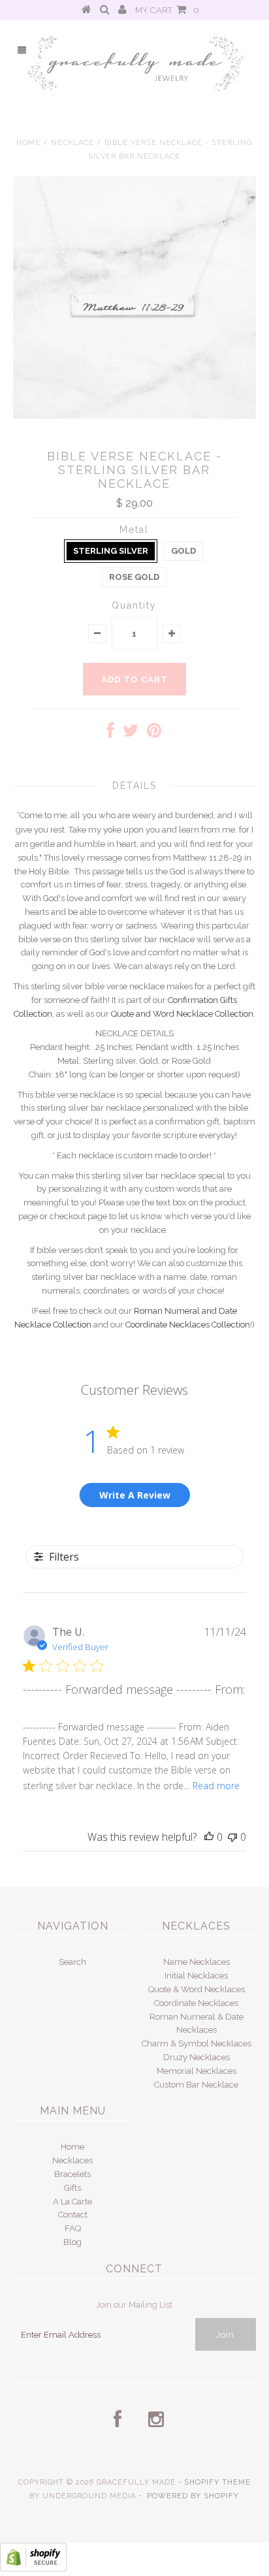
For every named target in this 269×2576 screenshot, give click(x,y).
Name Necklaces (197, 1962)
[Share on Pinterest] (154, 734)
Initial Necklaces (196, 1976)
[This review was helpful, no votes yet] (209, 1837)
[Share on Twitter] (131, 734)
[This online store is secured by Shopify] (33, 2568)
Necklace (72, 143)
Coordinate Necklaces (196, 2003)
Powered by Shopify (193, 2496)
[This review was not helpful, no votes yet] (232, 1837)
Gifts (72, 2188)
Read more (216, 1786)
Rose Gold (134, 577)
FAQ (73, 2228)
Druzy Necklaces (197, 2057)
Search (72, 1962)
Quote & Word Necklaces (197, 1989)
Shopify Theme (217, 2482)
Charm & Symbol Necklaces (197, 2043)
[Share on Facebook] (111, 734)
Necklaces (72, 2160)
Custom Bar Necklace (196, 2085)
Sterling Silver (111, 551)
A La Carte (72, 2202)
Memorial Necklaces (197, 2071)
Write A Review (135, 1495)
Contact (73, 2215)
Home (28, 143)
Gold (183, 551)
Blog (72, 2242)
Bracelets (72, 2174)
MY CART (167, 10)
